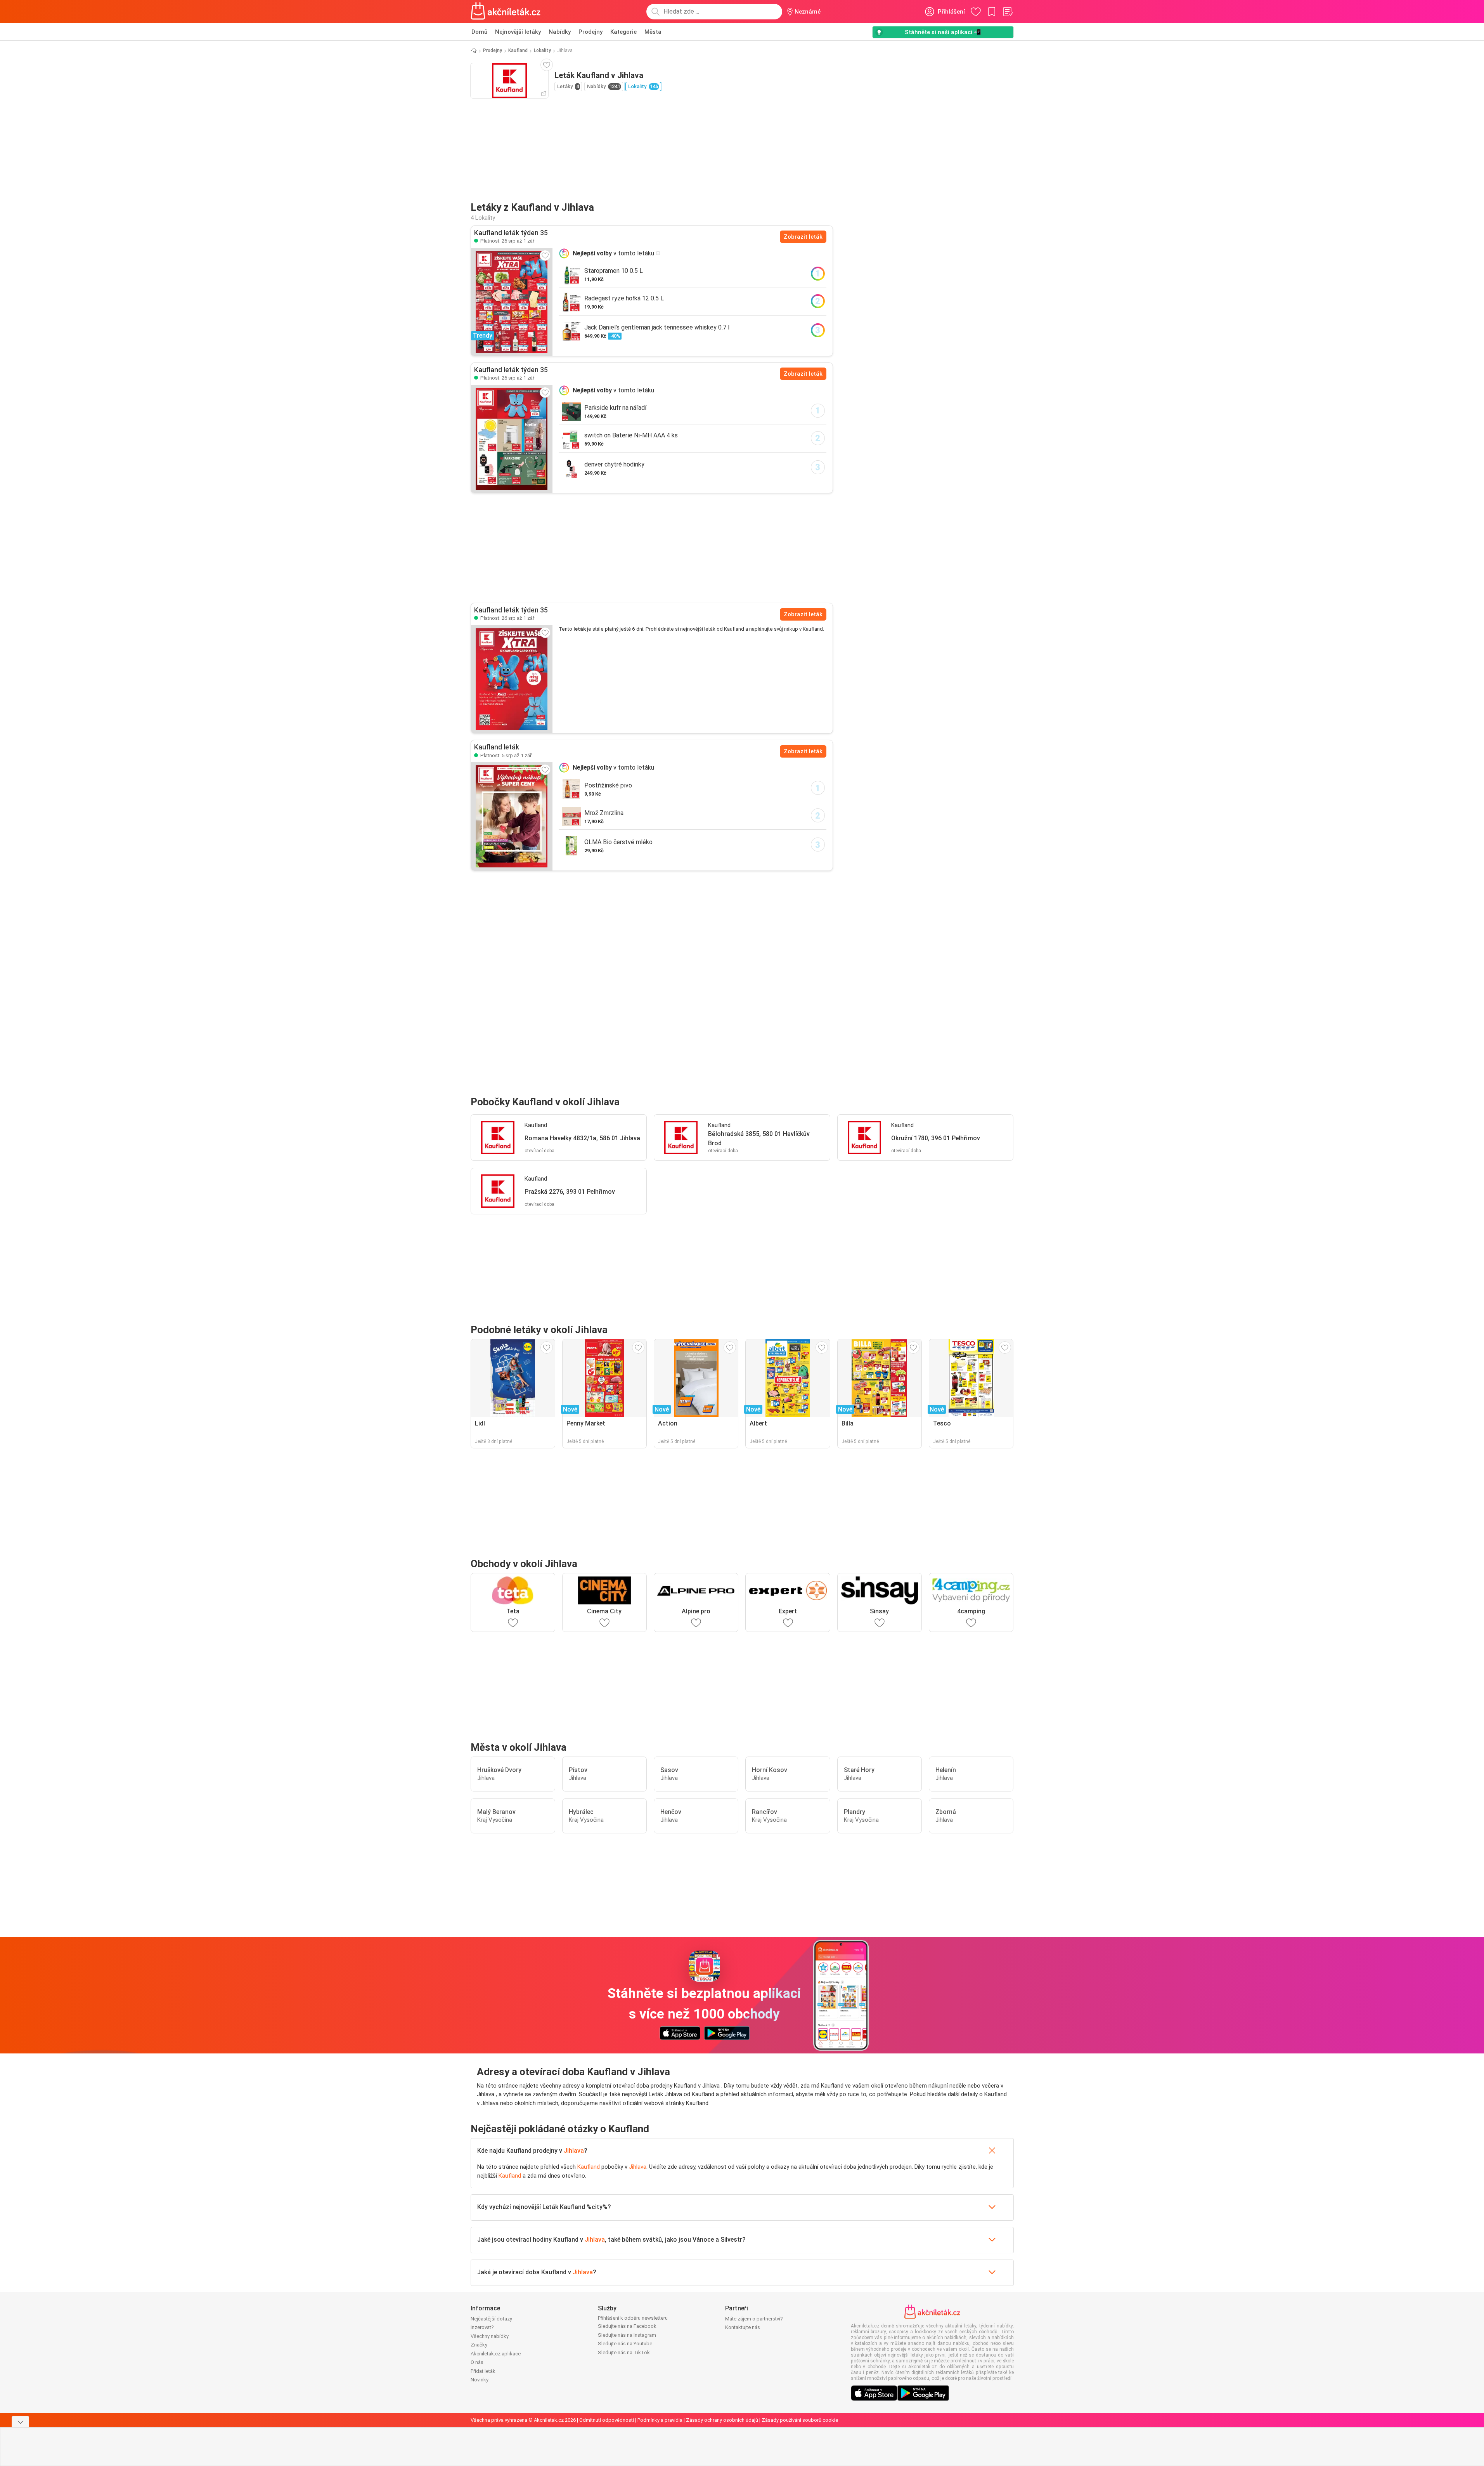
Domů (479, 32)
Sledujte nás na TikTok (624, 2352)
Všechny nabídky (490, 2336)
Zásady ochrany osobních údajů (722, 2420)
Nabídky (560, 32)
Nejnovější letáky (518, 32)
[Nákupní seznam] (1008, 12)
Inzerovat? (482, 2327)
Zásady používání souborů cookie (800, 2420)
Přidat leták (483, 2371)
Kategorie (623, 32)
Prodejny (590, 32)
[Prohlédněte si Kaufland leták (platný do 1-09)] (512, 439)
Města (653, 32)
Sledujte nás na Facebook (627, 2326)
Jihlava (574, 2151)
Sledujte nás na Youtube (625, 2344)
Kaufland (518, 50)
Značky (479, 2345)
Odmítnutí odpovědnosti (607, 2420)
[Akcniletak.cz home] (506, 12)
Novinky (480, 2380)
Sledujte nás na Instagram (627, 2335)
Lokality (542, 50)
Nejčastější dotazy (491, 2319)
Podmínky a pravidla (660, 2420)
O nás (477, 2362)
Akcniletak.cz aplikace (496, 2354)
